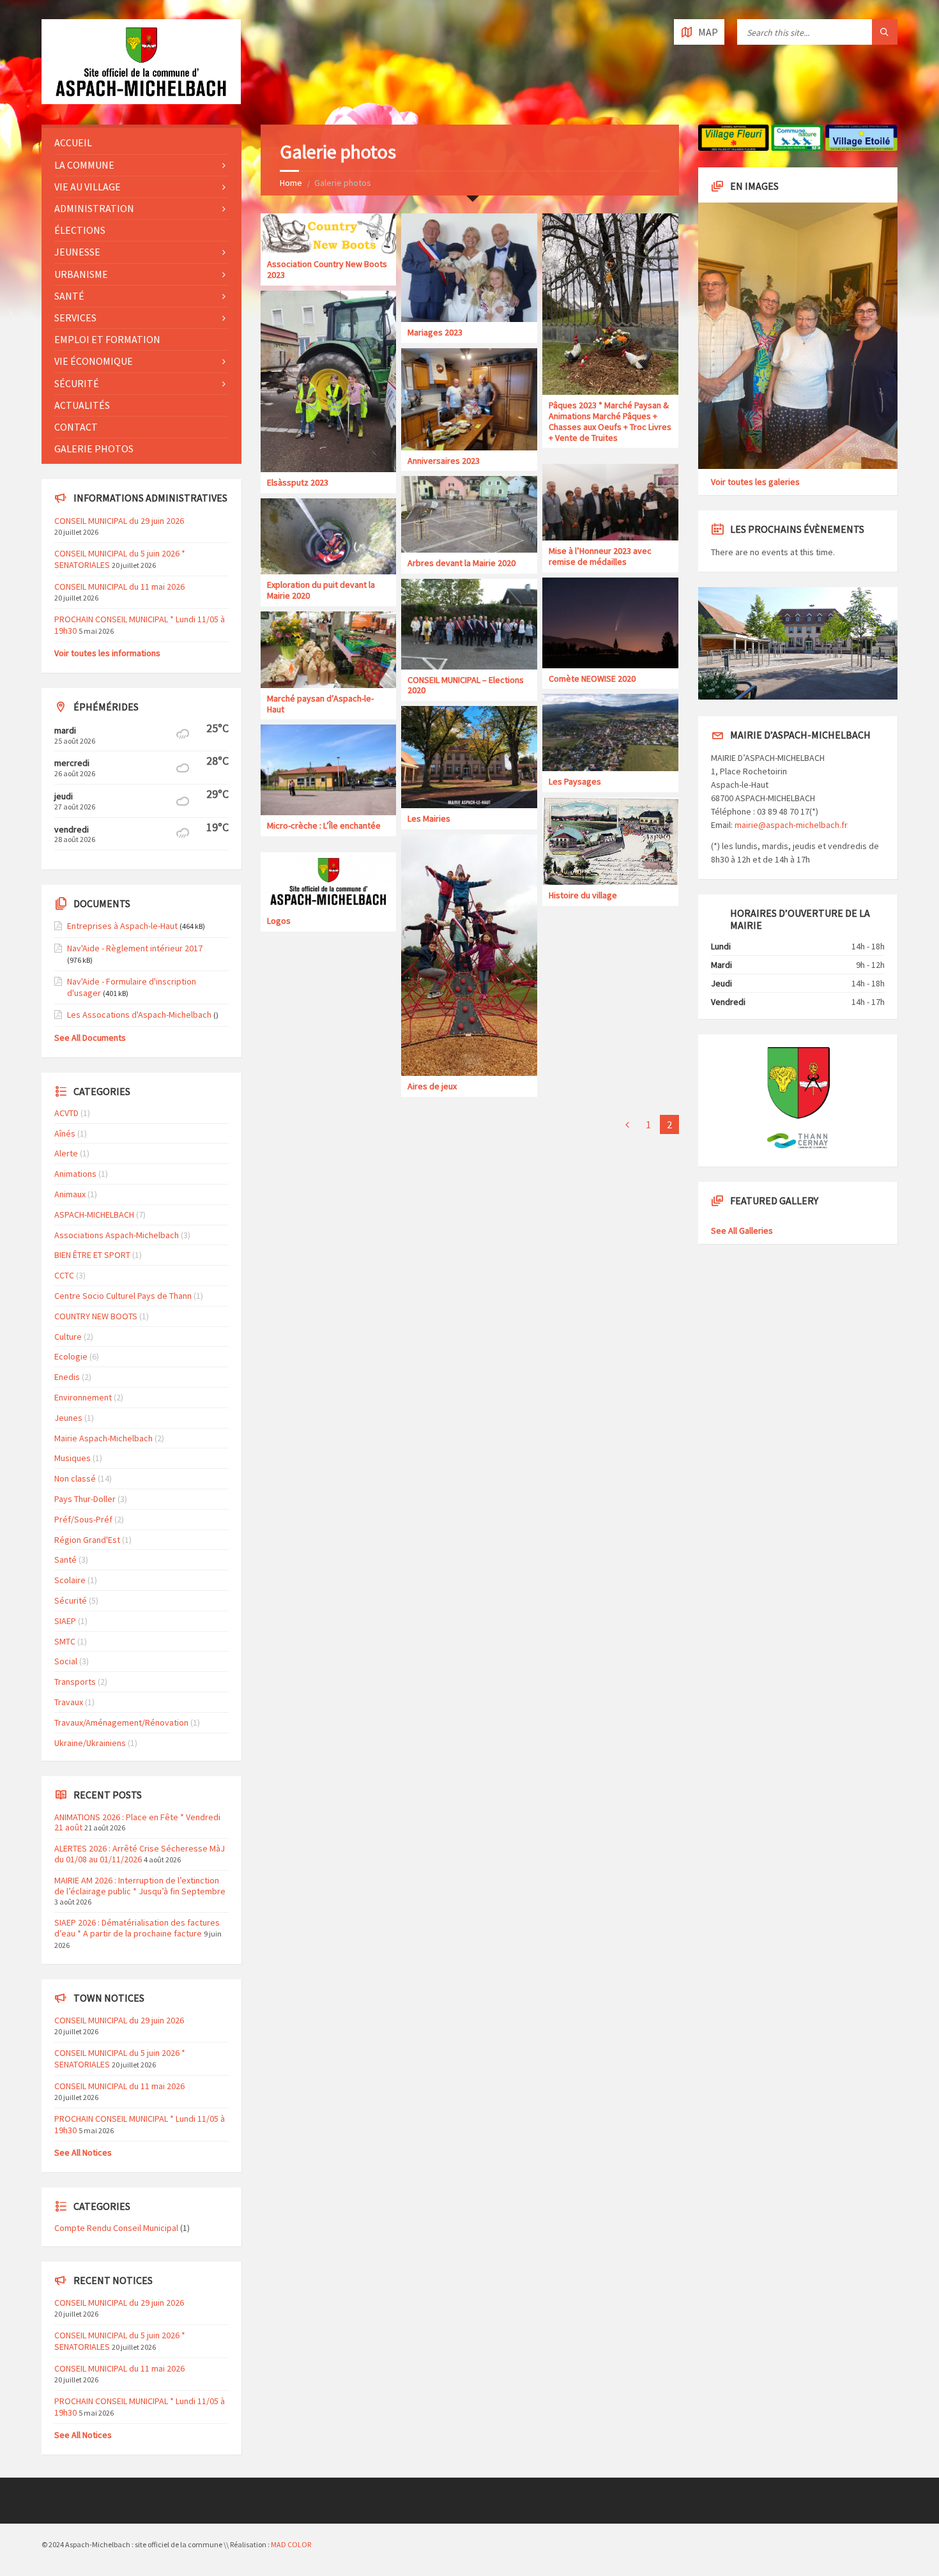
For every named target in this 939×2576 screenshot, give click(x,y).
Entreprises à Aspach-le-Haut (122, 926)
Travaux (69, 1702)
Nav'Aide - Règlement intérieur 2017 (135, 948)
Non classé (75, 1478)
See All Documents (90, 1038)
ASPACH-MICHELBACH (94, 1215)
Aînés (65, 1133)
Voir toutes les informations (107, 653)
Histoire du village (583, 895)
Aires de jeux (432, 1086)
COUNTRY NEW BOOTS (96, 1316)
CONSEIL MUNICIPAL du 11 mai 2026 (119, 586)
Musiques (73, 1458)
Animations (75, 1174)
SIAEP (65, 1621)
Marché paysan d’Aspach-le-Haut (320, 704)
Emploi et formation (107, 339)
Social (66, 1661)
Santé (69, 296)
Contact (76, 427)
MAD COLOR (291, 2544)
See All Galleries (742, 1230)
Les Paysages (575, 781)
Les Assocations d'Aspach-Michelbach (139, 1015)
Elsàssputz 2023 (298, 482)
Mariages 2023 (435, 332)
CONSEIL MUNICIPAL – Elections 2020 (466, 685)
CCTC (64, 1275)
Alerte (66, 1153)
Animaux (70, 1194)
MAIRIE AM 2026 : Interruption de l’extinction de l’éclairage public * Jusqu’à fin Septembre (140, 1886)
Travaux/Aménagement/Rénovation (121, 1722)
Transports (75, 1682)
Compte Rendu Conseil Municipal (116, 2228)
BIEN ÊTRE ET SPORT (92, 1255)
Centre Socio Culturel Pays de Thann (123, 1296)
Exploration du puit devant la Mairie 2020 (321, 590)
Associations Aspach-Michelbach (117, 1235)
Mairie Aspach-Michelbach (103, 1438)
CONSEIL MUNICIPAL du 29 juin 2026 (119, 521)
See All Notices (83, 2152)
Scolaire (70, 1580)
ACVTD (66, 1113)
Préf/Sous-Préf (83, 1519)
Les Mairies (429, 818)
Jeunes (68, 1418)
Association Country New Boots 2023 (327, 269)
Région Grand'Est (87, 1540)
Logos (279, 921)
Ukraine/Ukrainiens (90, 1743)
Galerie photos (94, 448)
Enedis (67, 1377)
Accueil (73, 142)
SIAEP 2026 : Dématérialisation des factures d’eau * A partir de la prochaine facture (137, 1928)
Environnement (83, 1397)
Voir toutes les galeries (755, 482)
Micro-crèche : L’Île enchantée (324, 825)
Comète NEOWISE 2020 (592, 678)
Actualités (82, 405)
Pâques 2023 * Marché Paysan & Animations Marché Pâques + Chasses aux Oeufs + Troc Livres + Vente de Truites (610, 421)
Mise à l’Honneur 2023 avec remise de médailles (600, 556)
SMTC (65, 1641)
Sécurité (77, 383)
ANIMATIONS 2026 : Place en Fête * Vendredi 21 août (137, 1822)
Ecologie (71, 1356)
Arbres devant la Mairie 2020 (462, 563)
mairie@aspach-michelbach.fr (791, 825)
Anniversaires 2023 (444, 461)
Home (291, 183)
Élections (80, 230)
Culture (68, 1337)
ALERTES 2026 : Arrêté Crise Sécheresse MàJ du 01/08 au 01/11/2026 (140, 1854)
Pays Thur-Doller (85, 1499)
